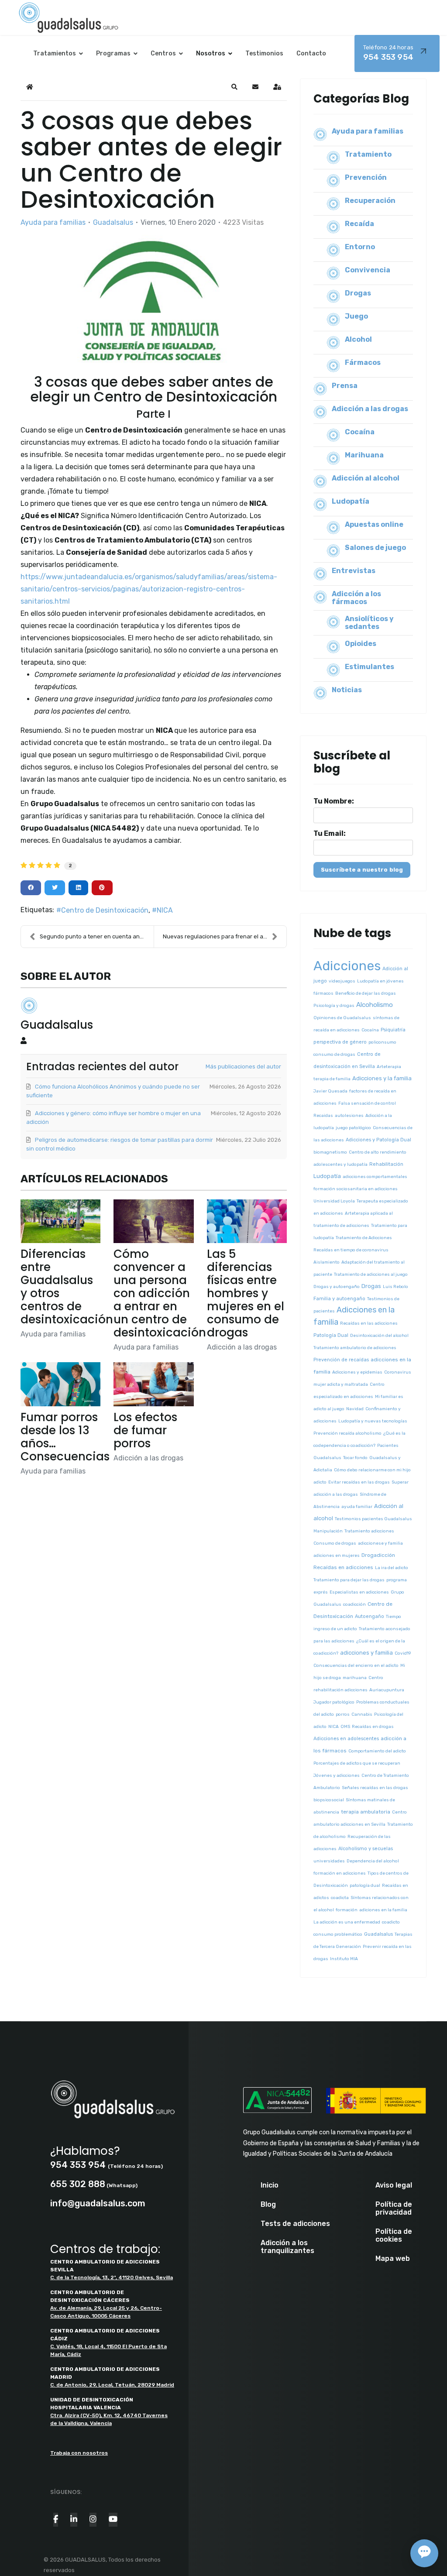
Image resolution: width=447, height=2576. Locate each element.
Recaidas (323, 1116)
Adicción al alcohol (366, 478)
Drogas (358, 293)
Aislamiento (327, 1262)
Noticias (347, 690)
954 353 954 (388, 53)
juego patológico (353, 1128)
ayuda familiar (357, 1507)
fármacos (323, 993)
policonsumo (382, 1042)
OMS (345, 1727)
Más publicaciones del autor (243, 1066)
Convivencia (368, 270)
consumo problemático (338, 1934)
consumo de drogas (334, 1054)
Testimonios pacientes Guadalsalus (373, 1519)
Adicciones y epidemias (357, 1372)
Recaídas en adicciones (343, 1567)
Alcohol (358, 339)
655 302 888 (78, 2184)
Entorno (360, 247)
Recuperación (370, 201)
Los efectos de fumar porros (145, 1430)
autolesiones (349, 1116)
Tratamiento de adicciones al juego (371, 1274)
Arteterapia (389, 1067)
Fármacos (363, 362)
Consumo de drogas (335, 1543)
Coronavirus (398, 1372)
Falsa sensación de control (367, 1103)
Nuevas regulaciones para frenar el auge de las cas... (225, 936)
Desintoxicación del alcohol (379, 1336)
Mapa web (393, 2259)
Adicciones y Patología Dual (378, 1140)
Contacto (311, 53)
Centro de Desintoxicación (105, 910)
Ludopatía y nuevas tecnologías (373, 1421)
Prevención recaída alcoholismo (347, 1433)
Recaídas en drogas (373, 1727)
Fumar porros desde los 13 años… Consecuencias (65, 1437)
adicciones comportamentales (375, 1177)
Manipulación (328, 1531)
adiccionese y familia (380, 1543)
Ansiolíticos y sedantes (369, 623)
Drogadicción (378, 1555)
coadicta (340, 1898)
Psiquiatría (393, 1030)
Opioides (361, 644)
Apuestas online (374, 524)
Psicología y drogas (334, 1006)
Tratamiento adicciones (369, 1531)
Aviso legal (394, 2185)
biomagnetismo (330, 1152)
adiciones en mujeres (337, 1556)
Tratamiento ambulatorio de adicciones (355, 1348)
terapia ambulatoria (366, 1812)
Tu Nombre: (334, 801)
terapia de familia (332, 1079)
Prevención (366, 177)
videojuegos (342, 981)
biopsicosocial (329, 1800)
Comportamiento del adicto (377, 1751)
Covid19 (403, 1653)
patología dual (365, 1886)
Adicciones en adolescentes (346, 1739)
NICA (165, 910)
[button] (234, 87)
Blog (268, 2205)
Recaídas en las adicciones (369, 1323)
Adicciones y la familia (382, 1078)
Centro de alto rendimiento (378, 1152)
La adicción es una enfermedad (347, 1922)
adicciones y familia (366, 1653)
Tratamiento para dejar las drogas (349, 1580)
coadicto (391, 1922)
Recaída (359, 224)
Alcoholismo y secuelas (366, 1849)
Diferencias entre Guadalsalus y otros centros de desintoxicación (67, 1287)
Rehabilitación (386, 1164)
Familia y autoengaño (339, 1299)
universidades (329, 1861)
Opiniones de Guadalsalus (342, 1018)
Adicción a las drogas (242, 1347)
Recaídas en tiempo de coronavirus (351, 1250)
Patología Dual (331, 1335)
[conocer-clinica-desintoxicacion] (154, 301)
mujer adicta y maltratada (341, 1384)
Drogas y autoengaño (337, 1287)
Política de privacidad (394, 2208)
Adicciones (347, 966)
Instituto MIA (344, 1959)
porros (343, 1714)
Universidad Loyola (334, 1201)
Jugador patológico (334, 1702)
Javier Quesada (330, 1091)
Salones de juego (375, 548)
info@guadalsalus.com (98, 2203)
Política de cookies (394, 2236)
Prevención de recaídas (341, 1360)
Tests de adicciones (295, 2224)
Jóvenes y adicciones (337, 1776)
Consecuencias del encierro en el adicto (356, 1666)
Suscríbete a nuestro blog (362, 870)
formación (347, 1910)
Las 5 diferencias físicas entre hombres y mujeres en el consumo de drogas (246, 1293)
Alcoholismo (375, 1005)
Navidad (355, 1409)
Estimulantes (370, 667)
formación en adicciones (340, 1873)
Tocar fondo (355, 1458)
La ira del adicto (392, 1568)
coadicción (354, 1604)
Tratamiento (368, 154)
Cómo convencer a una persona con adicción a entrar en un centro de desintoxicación (160, 1293)
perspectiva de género (340, 1042)
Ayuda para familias (53, 223)
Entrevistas (354, 571)
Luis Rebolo (395, 1287)
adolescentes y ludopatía (340, 1164)
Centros (163, 53)
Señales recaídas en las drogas (375, 1788)
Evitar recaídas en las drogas (359, 1482)
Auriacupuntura (387, 1690)
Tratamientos (55, 53)
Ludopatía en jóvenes (380, 981)
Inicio (270, 2185)
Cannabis (362, 1714)
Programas (113, 53)
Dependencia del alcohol (373, 1861)
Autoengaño (370, 1616)
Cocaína (360, 432)
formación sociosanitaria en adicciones (356, 1189)
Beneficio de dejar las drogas (366, 993)
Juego (356, 316)
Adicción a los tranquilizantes (287, 2247)
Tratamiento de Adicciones (364, 1238)
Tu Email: (330, 834)
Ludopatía (351, 501)
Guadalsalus (113, 222)
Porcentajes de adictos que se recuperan (357, 1763)
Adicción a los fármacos (356, 598)
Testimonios (264, 53)
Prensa (345, 386)
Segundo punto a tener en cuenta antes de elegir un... (97, 936)
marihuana (355, 1678)
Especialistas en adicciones (359, 1592)
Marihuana (364, 455)
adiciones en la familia (383, 1910)
